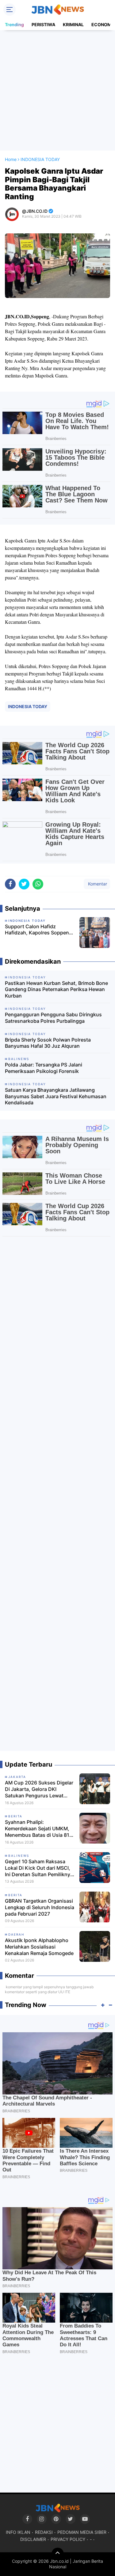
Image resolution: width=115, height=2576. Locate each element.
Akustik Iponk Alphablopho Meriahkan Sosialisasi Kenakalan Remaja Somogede (39, 1947)
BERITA (15, 1816)
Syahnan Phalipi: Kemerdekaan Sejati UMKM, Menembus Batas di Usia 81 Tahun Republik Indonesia (37, 1828)
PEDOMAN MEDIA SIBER (82, 2532)
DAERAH (16, 1934)
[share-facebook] (10, 884)
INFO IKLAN (18, 2532)
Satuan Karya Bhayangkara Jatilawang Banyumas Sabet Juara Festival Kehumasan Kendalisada (56, 1096)
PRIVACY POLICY (68, 2539)
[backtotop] (58, 2554)
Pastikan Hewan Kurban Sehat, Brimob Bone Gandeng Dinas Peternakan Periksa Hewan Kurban (56, 990)
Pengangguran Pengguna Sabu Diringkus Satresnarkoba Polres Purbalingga (53, 1018)
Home (11, 159)
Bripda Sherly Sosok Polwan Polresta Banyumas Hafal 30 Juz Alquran (48, 1043)
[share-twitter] (24, 884)
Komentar (97, 884)
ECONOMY (103, 24)
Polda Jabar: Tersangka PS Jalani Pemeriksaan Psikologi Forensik (44, 1068)
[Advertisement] (57, 90)
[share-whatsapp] (38, 884)
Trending (14, 24)
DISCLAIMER (33, 2539)
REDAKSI (44, 2532)
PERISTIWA (43, 24)
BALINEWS (19, 1856)
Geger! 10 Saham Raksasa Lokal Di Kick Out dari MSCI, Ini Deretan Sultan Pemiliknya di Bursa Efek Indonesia (39, 1868)
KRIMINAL (73, 24)
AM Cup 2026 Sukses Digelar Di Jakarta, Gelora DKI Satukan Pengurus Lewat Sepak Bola (39, 1789)
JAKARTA (17, 1777)
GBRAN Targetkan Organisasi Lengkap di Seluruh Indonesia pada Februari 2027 (40, 1907)
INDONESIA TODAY (28, 706)
